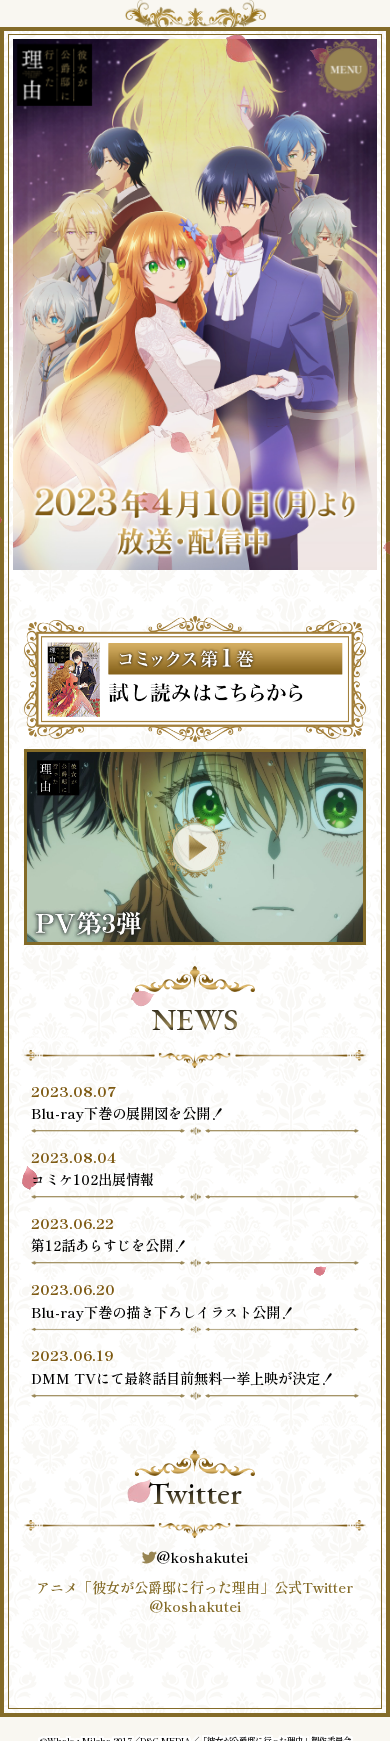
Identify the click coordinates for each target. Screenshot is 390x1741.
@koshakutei (202, 1557)
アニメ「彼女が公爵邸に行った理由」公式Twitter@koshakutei (194, 1597)
